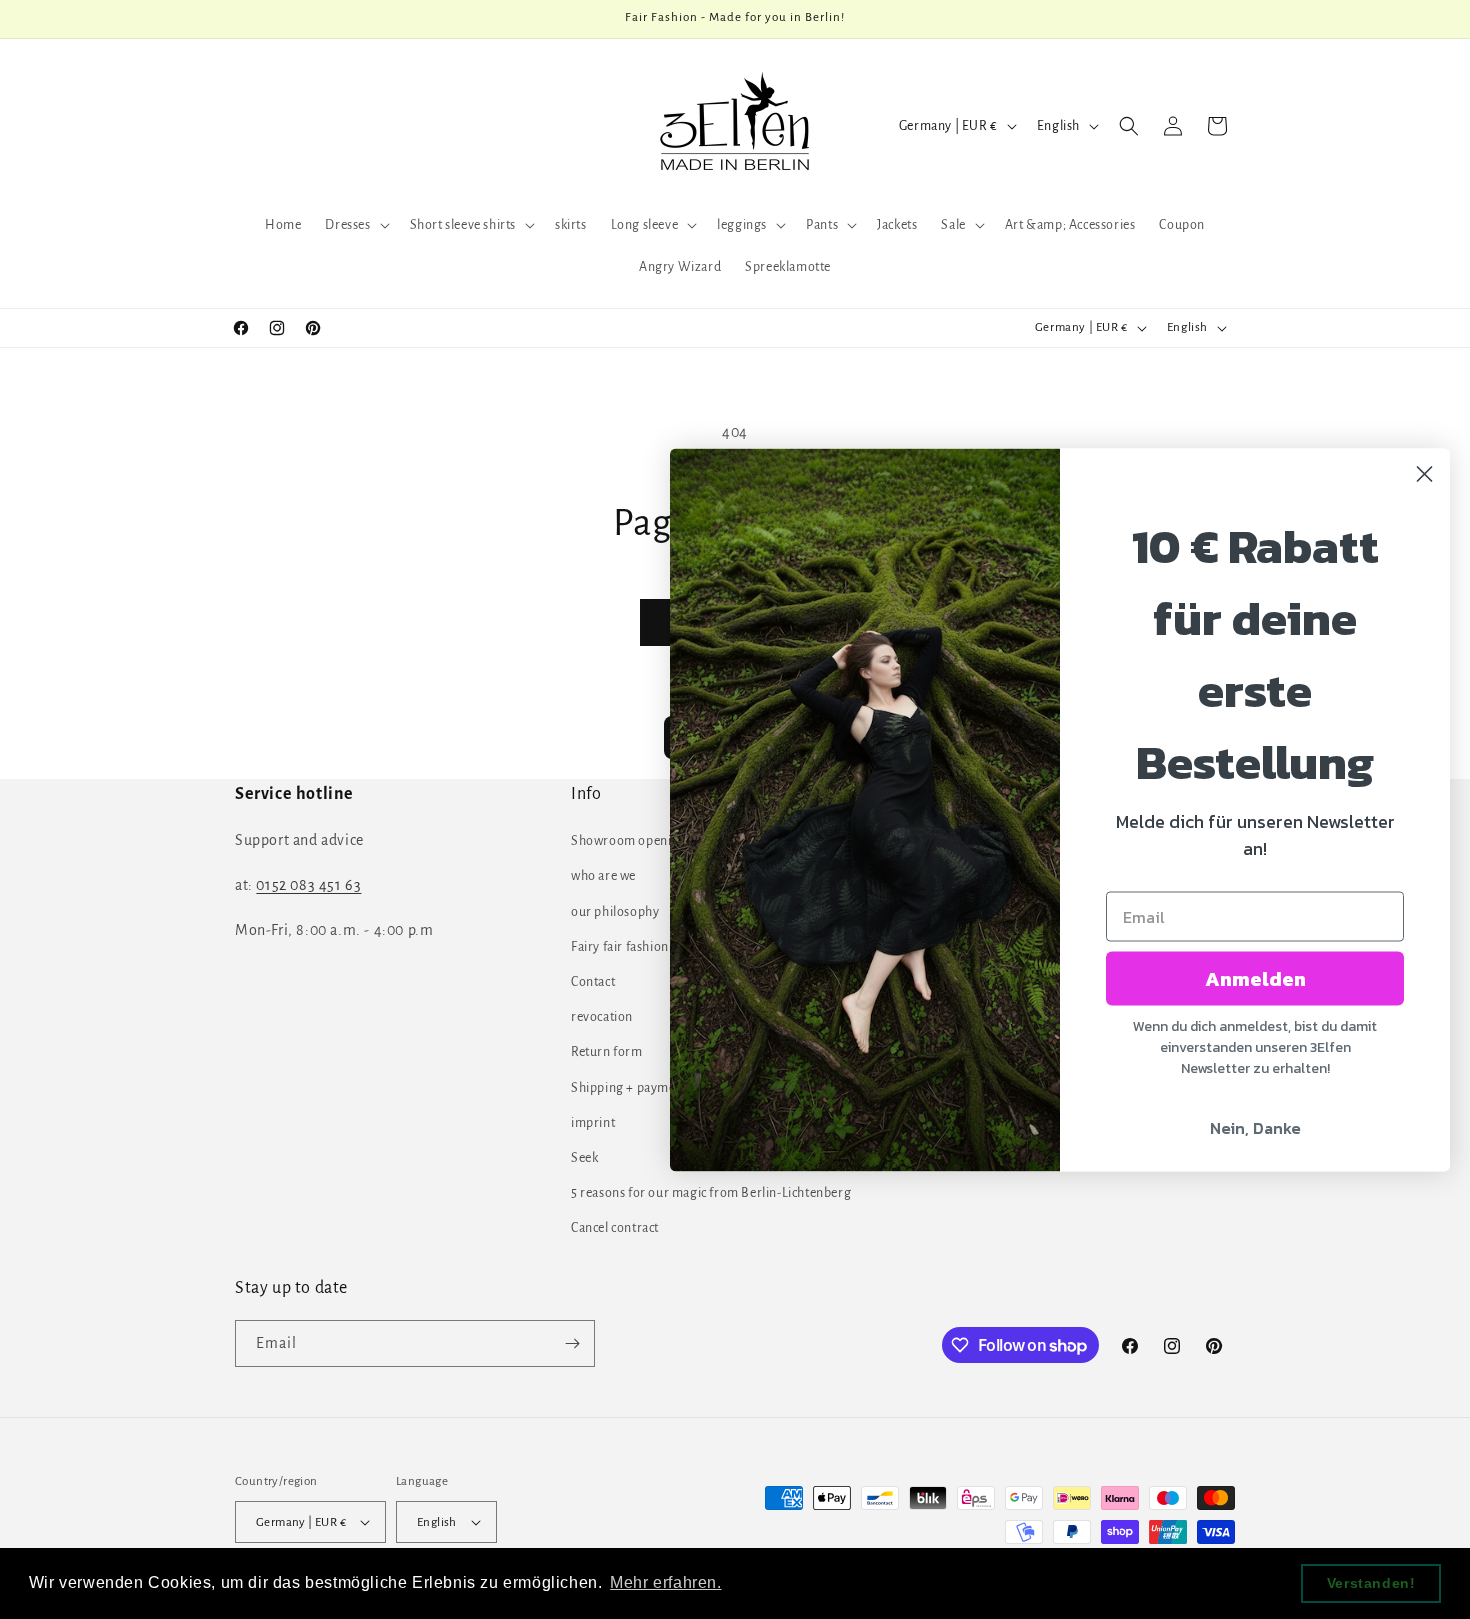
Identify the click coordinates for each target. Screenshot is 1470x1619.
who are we (603, 876)
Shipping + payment (629, 1088)
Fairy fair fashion (620, 947)
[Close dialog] (1424, 473)
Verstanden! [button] (1371, 1583)
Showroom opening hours (647, 841)
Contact (593, 982)
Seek (584, 1158)
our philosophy (615, 912)
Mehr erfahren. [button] (665, 1582)
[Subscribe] (572, 1343)
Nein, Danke (1255, 1127)
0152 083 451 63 (308, 885)
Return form (607, 1052)
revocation (602, 1017)
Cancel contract (615, 1228)
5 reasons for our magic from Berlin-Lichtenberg (711, 1193)
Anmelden (1255, 978)
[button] (355, 225)
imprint (593, 1123)
